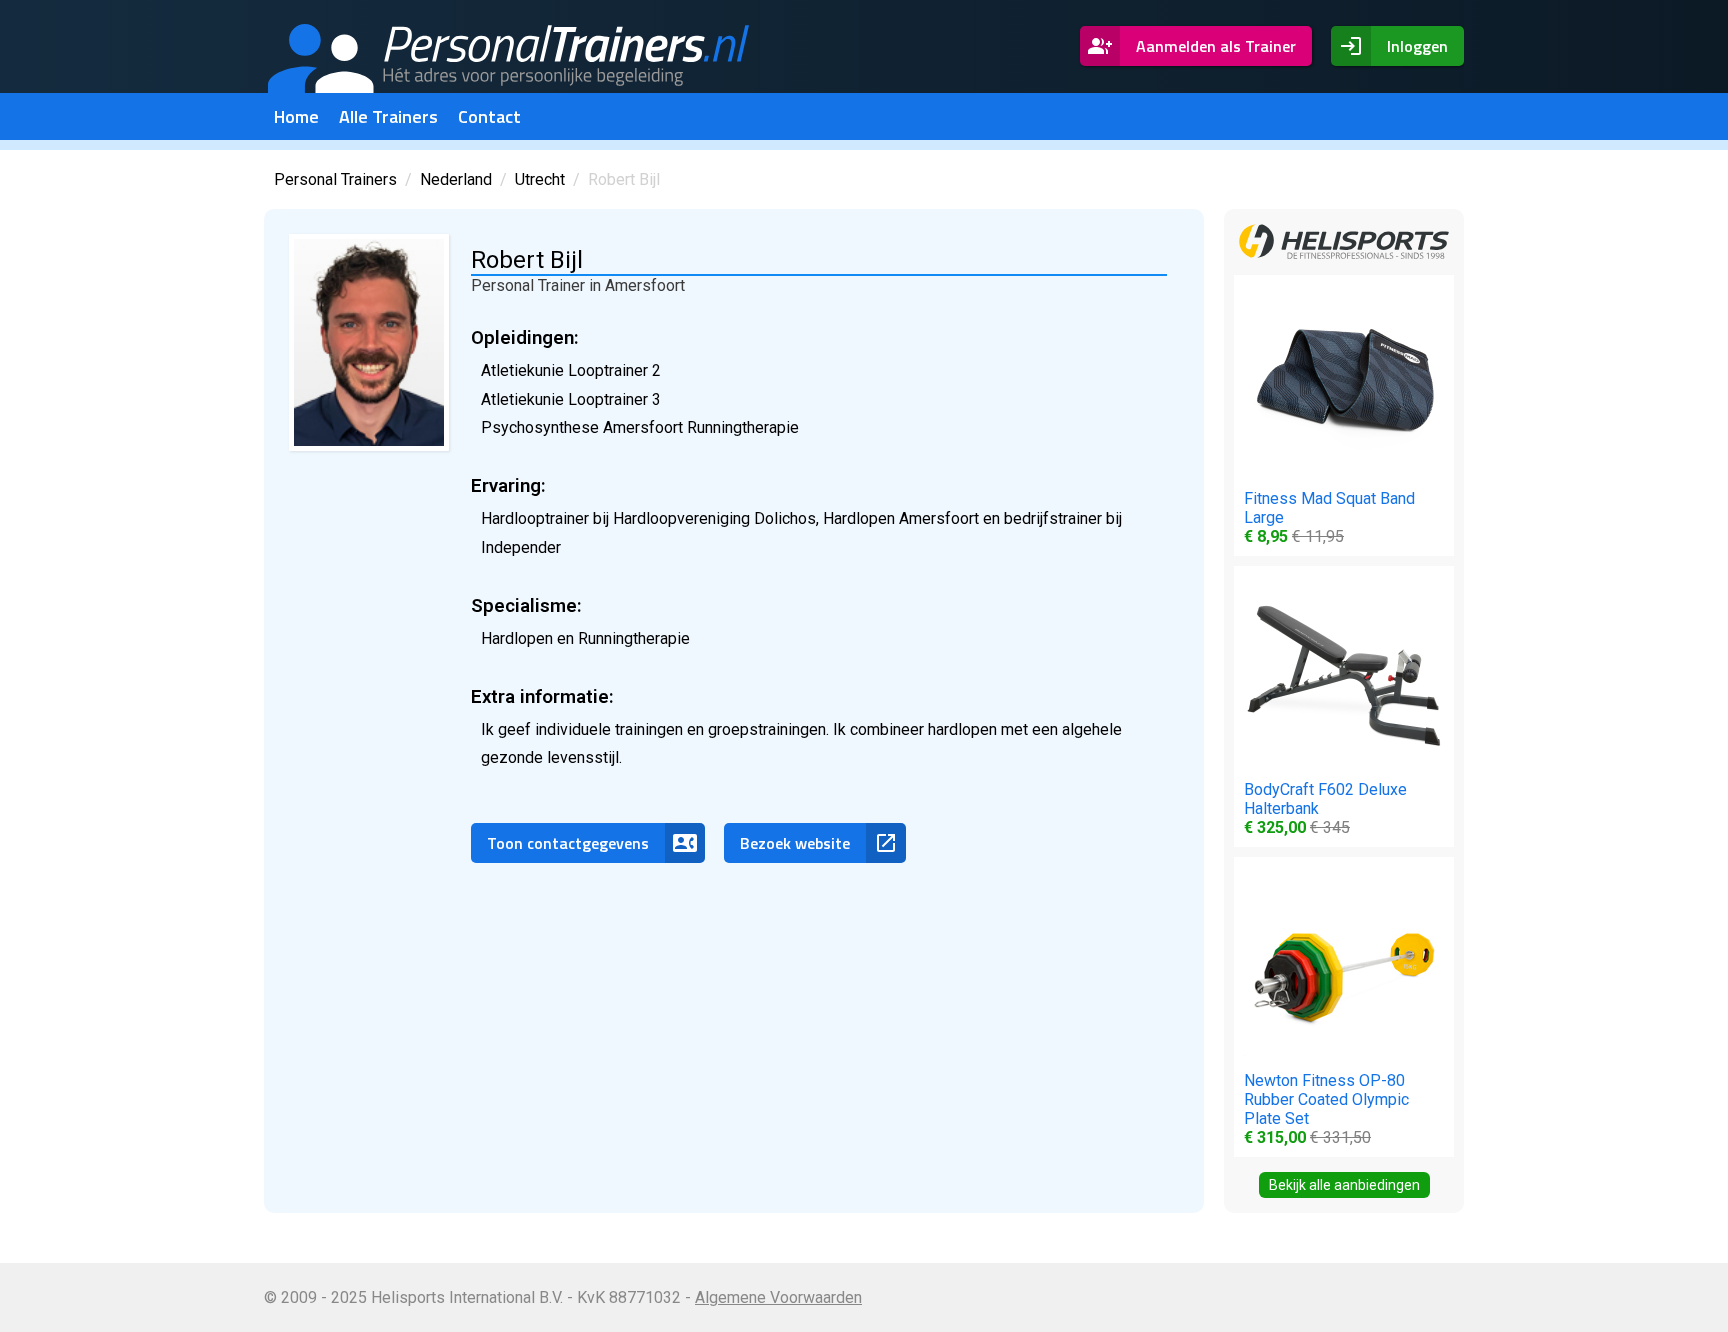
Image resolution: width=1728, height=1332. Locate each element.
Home (296, 116)
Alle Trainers (388, 116)
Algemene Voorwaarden (778, 1297)
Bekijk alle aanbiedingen (1344, 1185)
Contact (489, 116)
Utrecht (540, 179)
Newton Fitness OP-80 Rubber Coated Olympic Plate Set (1326, 1109)
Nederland (456, 179)
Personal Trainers (335, 179)
